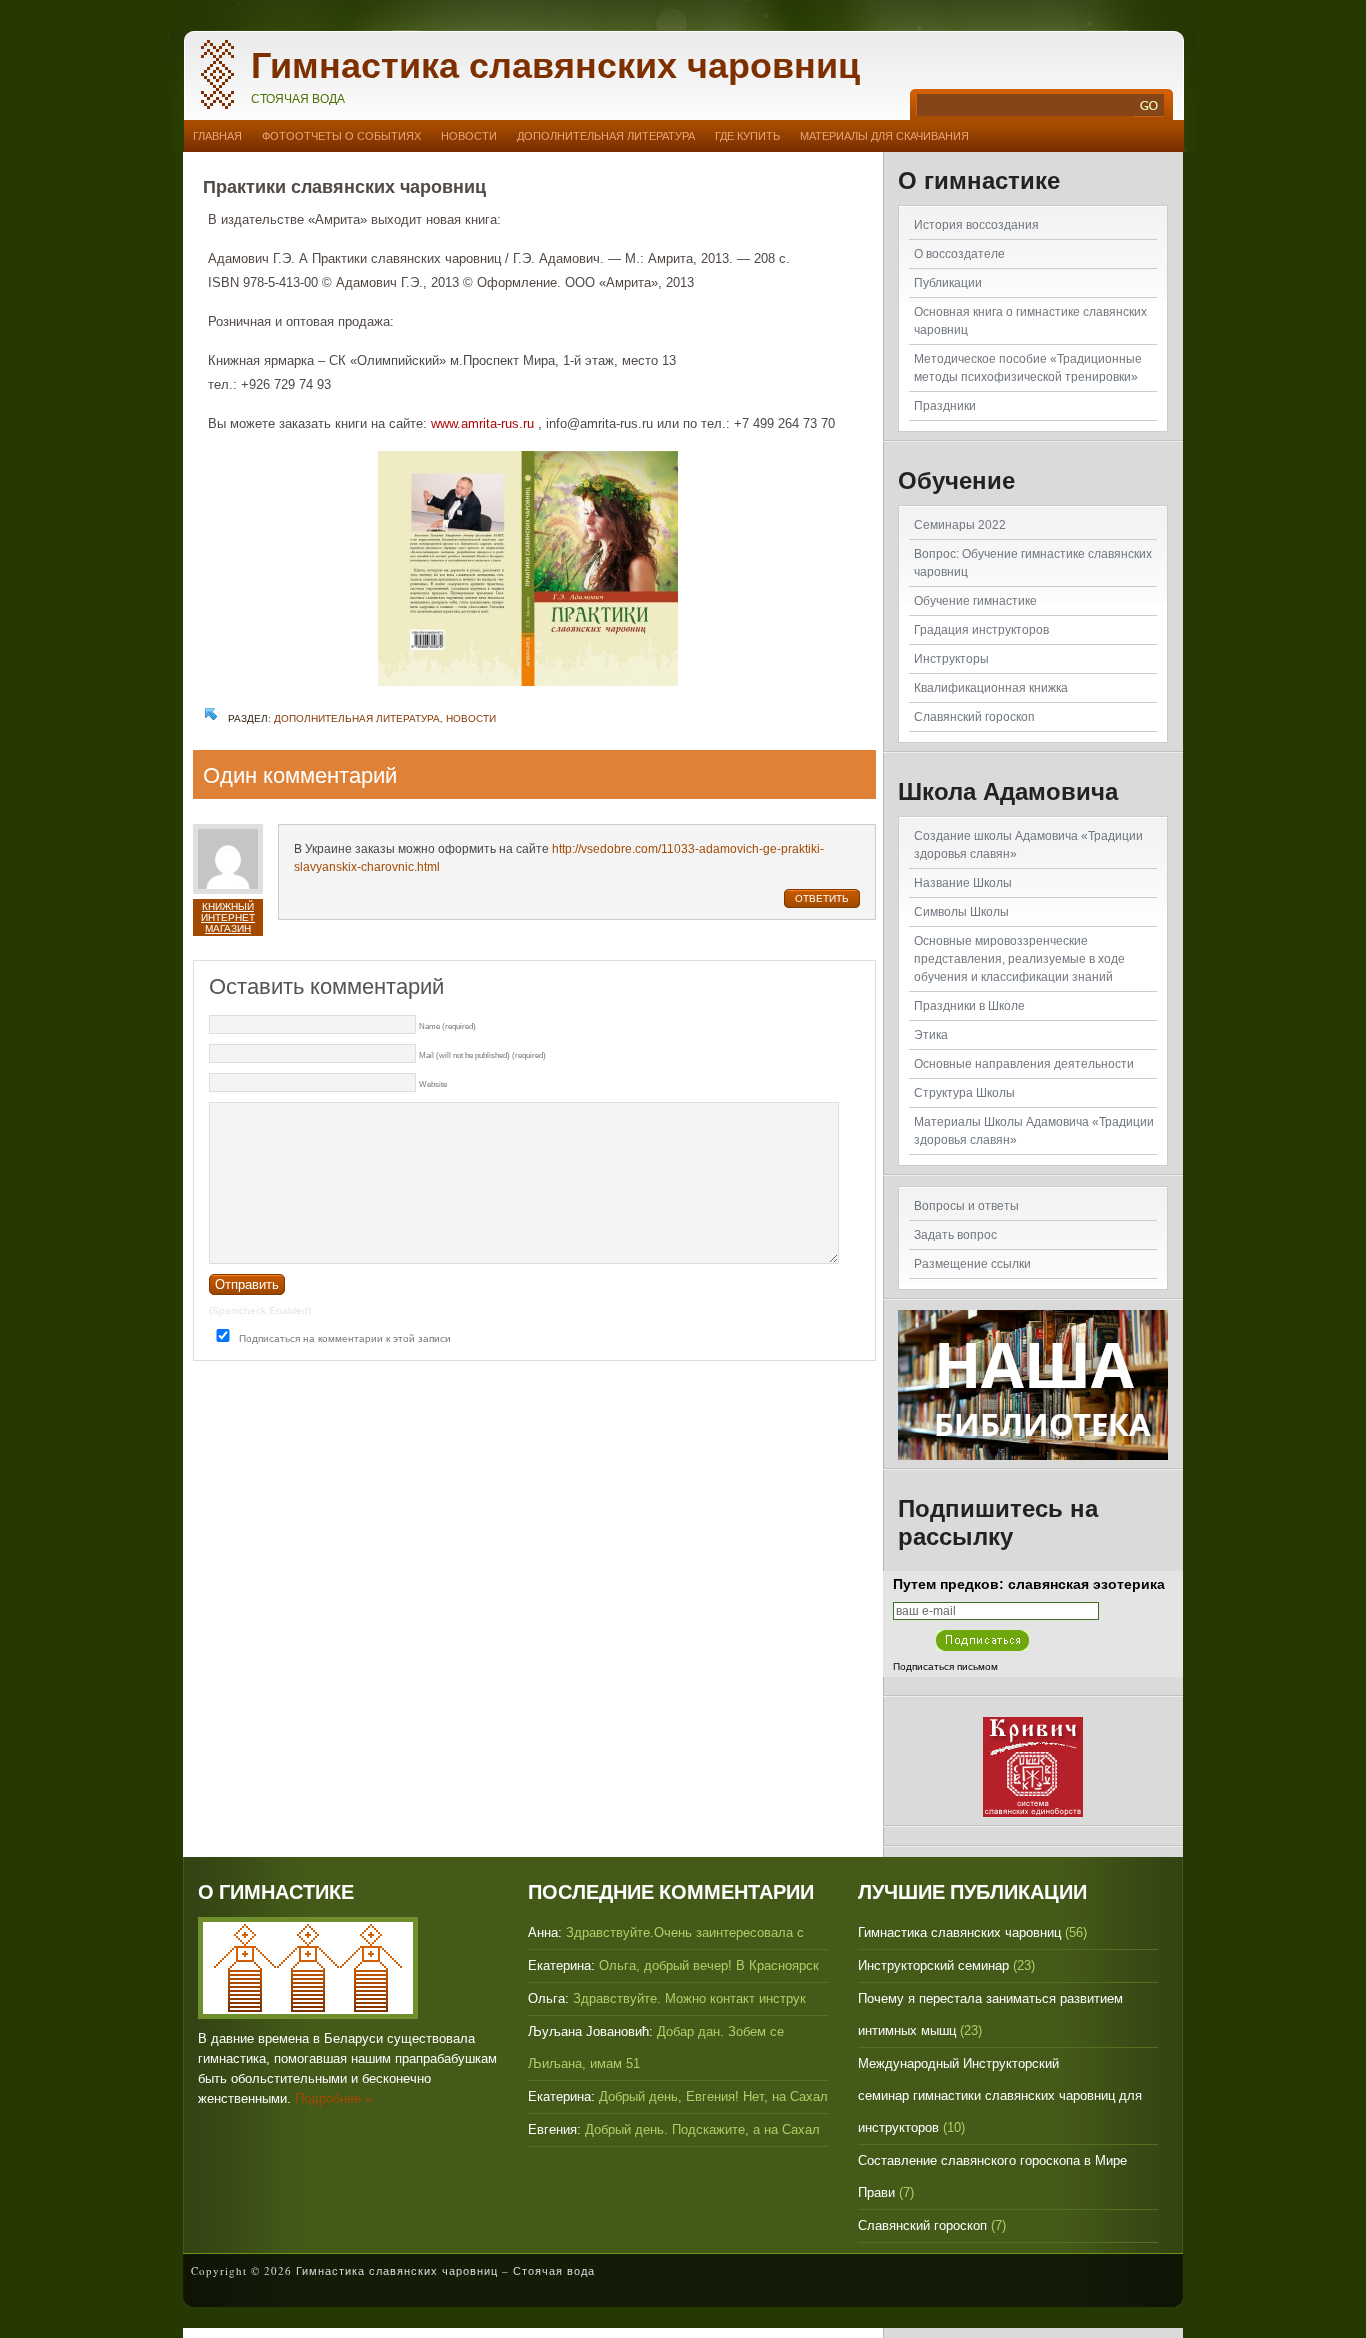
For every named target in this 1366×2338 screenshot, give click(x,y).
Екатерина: (561, 1965)
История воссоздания (976, 225)
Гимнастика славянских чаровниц (555, 65)
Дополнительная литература (606, 136)
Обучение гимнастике (975, 601)
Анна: (545, 1932)
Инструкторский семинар (933, 1965)
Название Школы (963, 883)
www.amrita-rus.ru (482, 423)
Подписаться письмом (945, 1666)
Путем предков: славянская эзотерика (1029, 1584)
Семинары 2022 (960, 525)
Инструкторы (951, 659)
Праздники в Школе (969, 1006)
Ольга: (548, 1998)
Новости (469, 136)
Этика (931, 1035)
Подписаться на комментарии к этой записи (345, 1338)
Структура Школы (964, 1093)
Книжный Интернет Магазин (228, 917)
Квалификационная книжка (991, 688)
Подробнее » (333, 2098)
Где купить (747, 136)
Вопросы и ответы (966, 1206)
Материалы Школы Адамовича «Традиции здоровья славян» (1034, 1131)
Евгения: (554, 2129)
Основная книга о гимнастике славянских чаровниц (1030, 321)
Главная (217, 136)
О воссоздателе (959, 254)
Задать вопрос (955, 1235)
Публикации (948, 283)
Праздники (945, 406)
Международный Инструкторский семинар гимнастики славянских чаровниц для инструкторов (1000, 2095)
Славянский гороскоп (974, 717)
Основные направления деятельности (1024, 1064)
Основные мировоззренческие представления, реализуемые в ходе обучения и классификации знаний (1019, 959)
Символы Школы (961, 912)
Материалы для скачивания (884, 136)
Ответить (822, 898)
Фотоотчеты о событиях (341, 136)
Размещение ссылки (972, 1264)
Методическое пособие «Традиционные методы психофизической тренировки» (1028, 368)
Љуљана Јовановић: (590, 2031)
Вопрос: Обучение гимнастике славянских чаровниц (1033, 563)
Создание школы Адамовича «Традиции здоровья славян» (1028, 845)
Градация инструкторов (981, 630)
